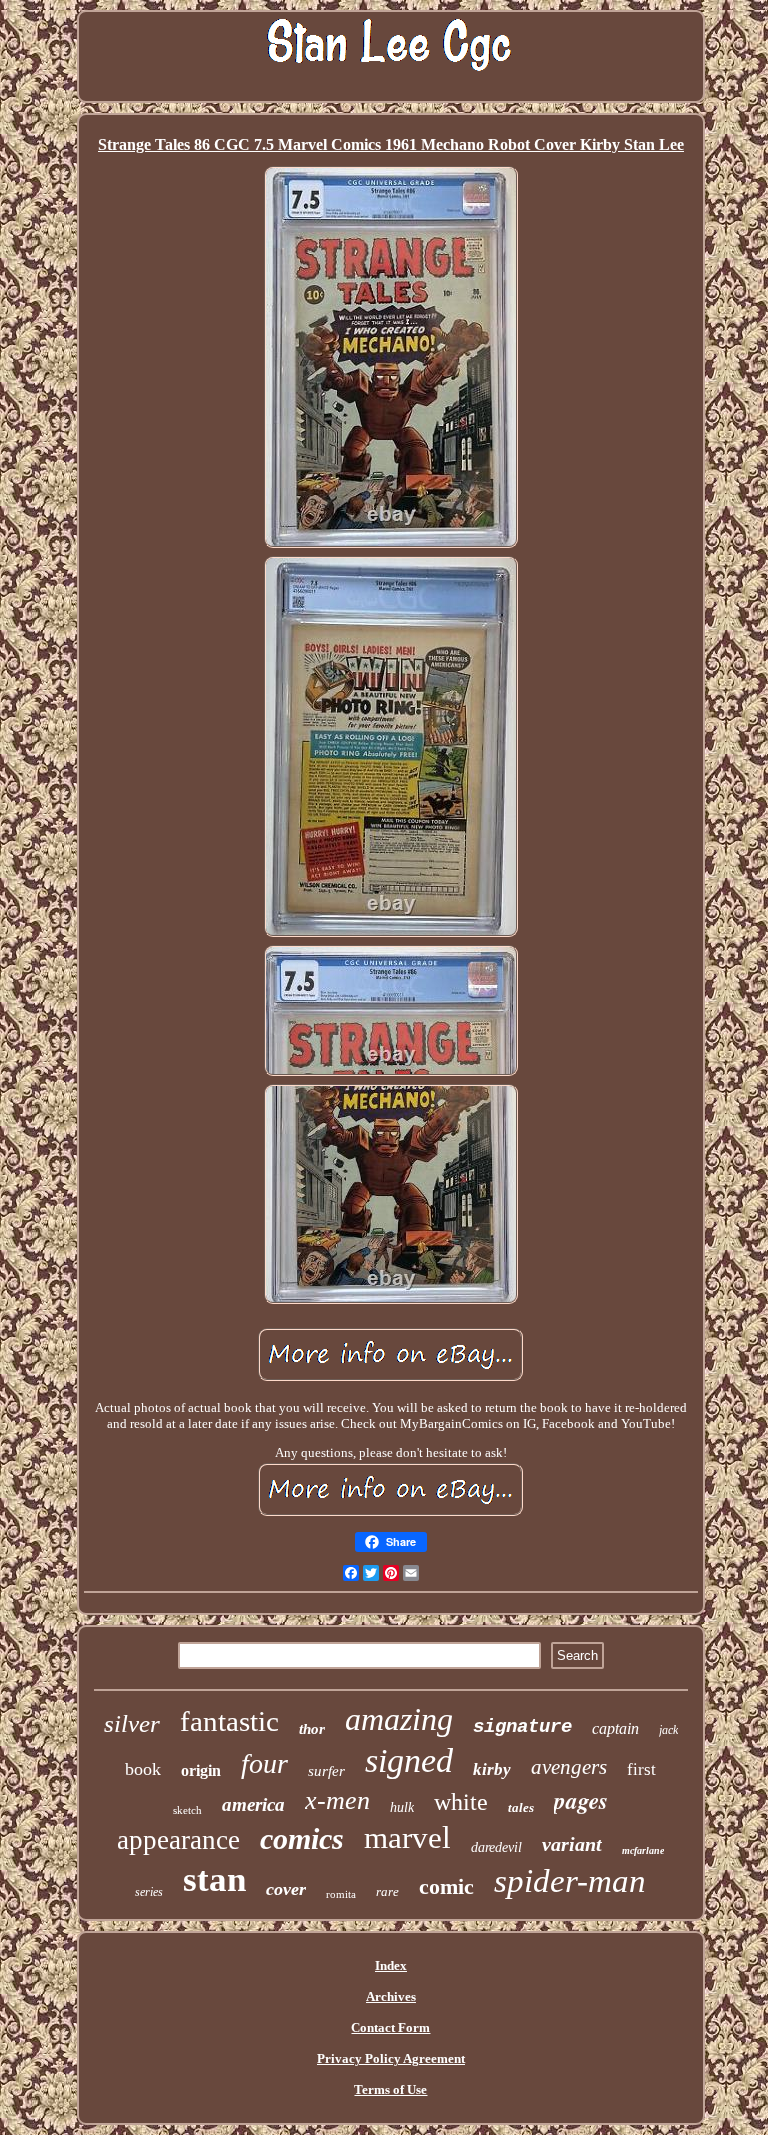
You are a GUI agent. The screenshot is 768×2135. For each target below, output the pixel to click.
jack (668, 1730)
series (149, 1892)
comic (446, 1886)
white (461, 1802)
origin (201, 1770)
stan (214, 1879)
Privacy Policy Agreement (391, 2058)
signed (409, 1760)
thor (312, 1729)
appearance (178, 1840)
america (253, 1804)
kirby (492, 1769)
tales (521, 1807)
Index (391, 1965)
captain (615, 1728)
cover (286, 1889)
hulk (402, 1807)
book (143, 1769)
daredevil (496, 1847)
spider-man (570, 1881)
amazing (399, 1719)
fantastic (229, 1721)
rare (387, 1891)
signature (522, 1727)
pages (581, 1800)
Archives (391, 1996)
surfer (326, 1771)
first (641, 1769)
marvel (407, 1837)
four (264, 1763)
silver (132, 1723)
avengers (569, 1767)
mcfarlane (643, 1850)
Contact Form (390, 2027)
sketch (187, 1810)
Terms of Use (390, 2089)
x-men (337, 1800)
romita (341, 1894)
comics (302, 1838)
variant (572, 1844)
